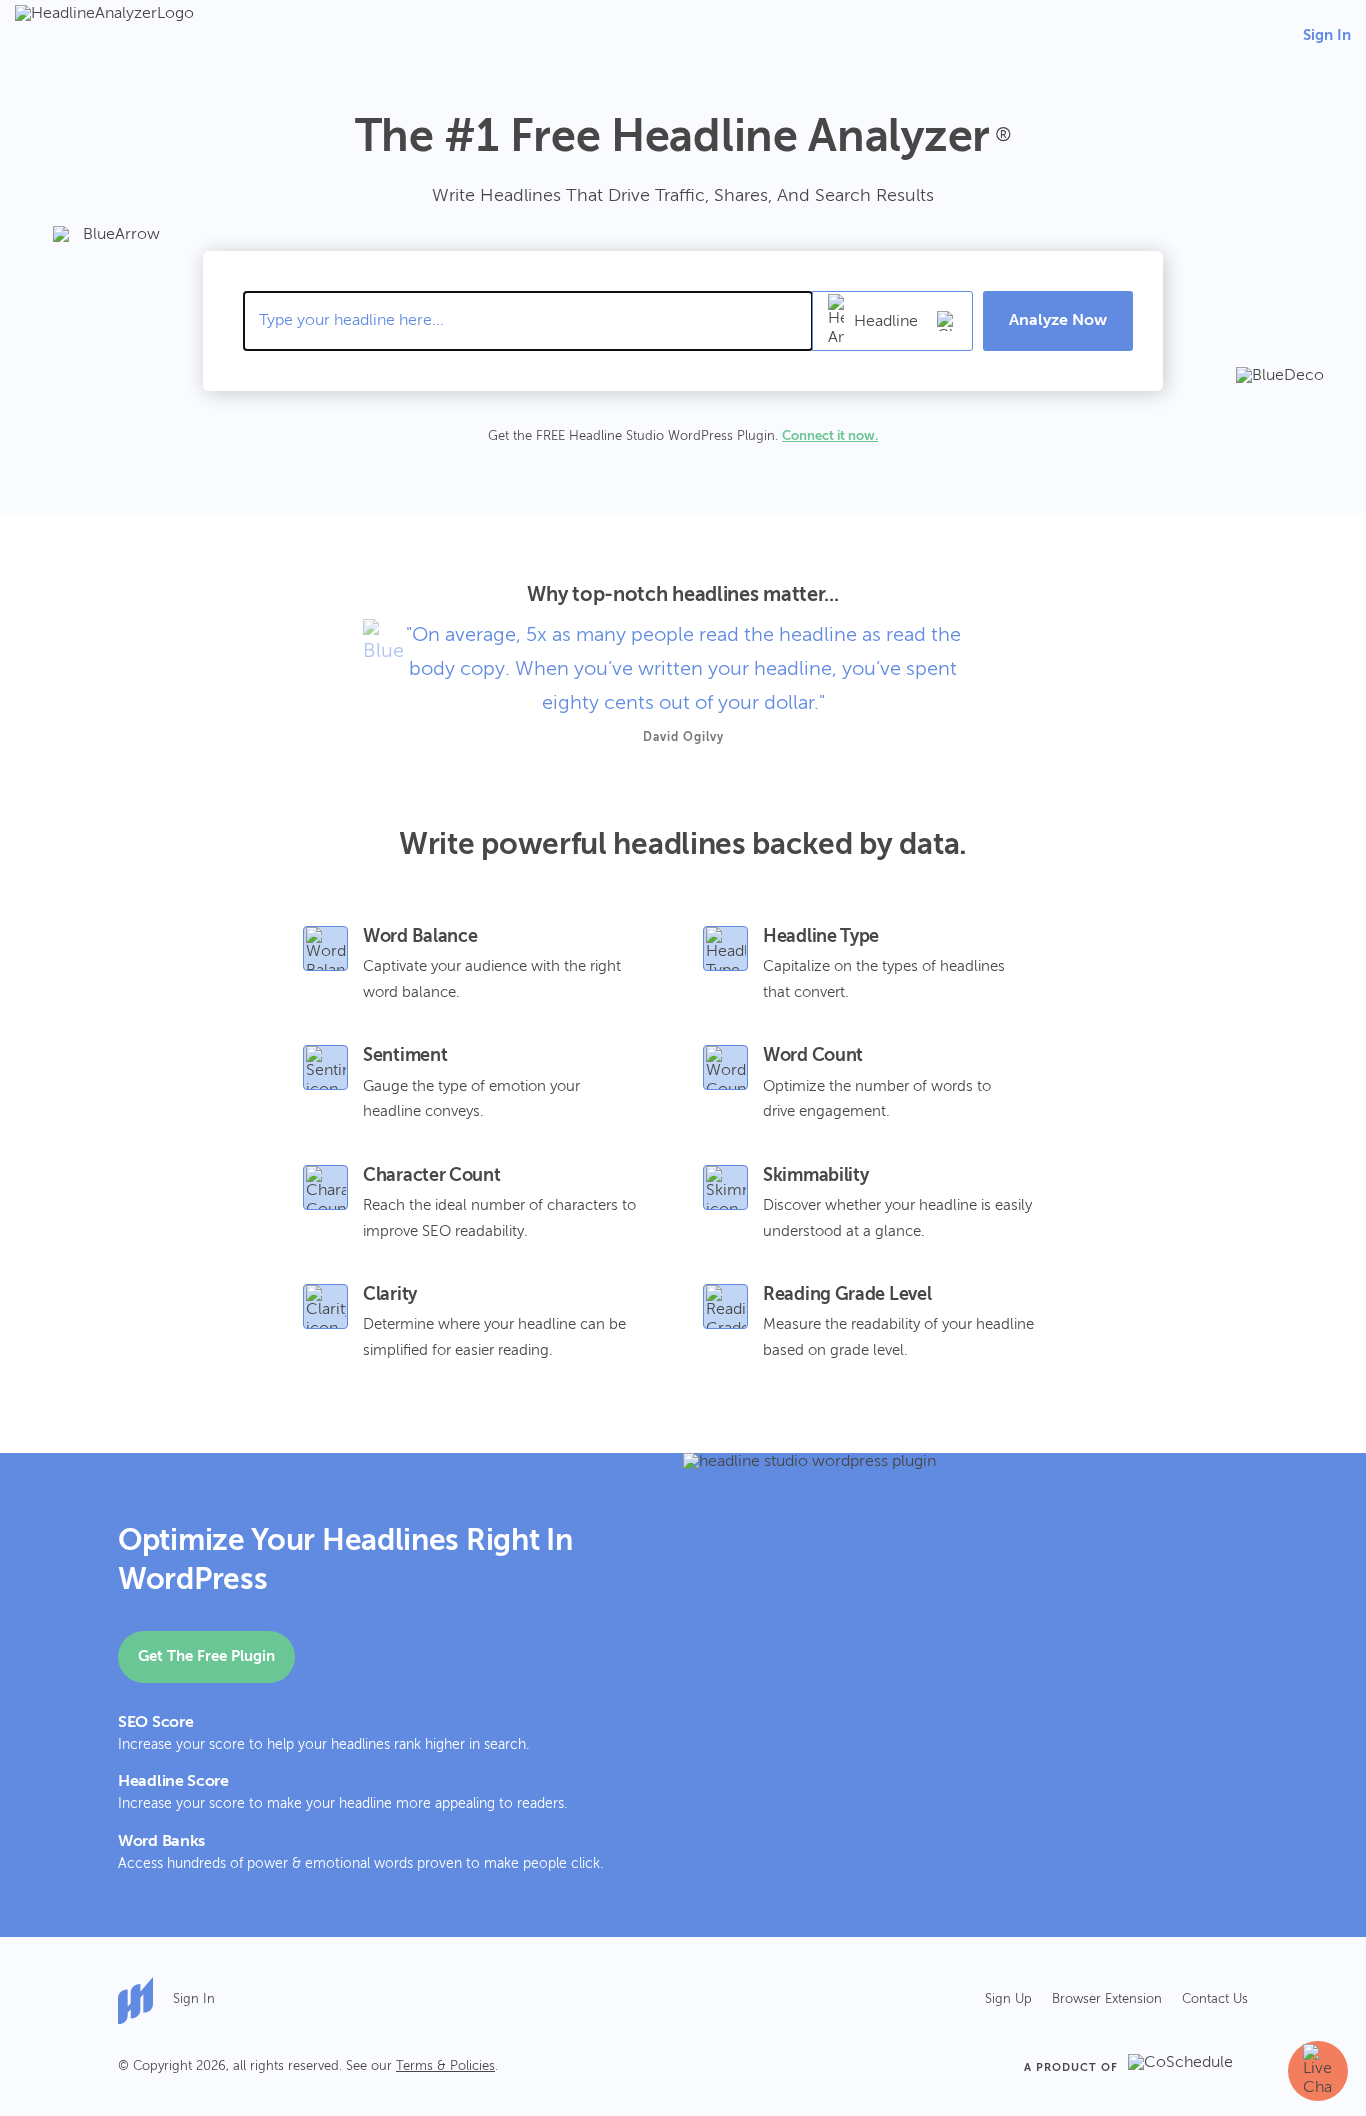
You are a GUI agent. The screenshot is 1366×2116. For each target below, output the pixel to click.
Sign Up (1008, 1999)
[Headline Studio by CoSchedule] (145, 2000)
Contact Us (1215, 1999)
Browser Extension (1107, 1999)
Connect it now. (830, 436)
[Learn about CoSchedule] (1188, 2067)
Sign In (1327, 35)
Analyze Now (1058, 321)
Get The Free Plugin (206, 1656)
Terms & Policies (445, 2066)
